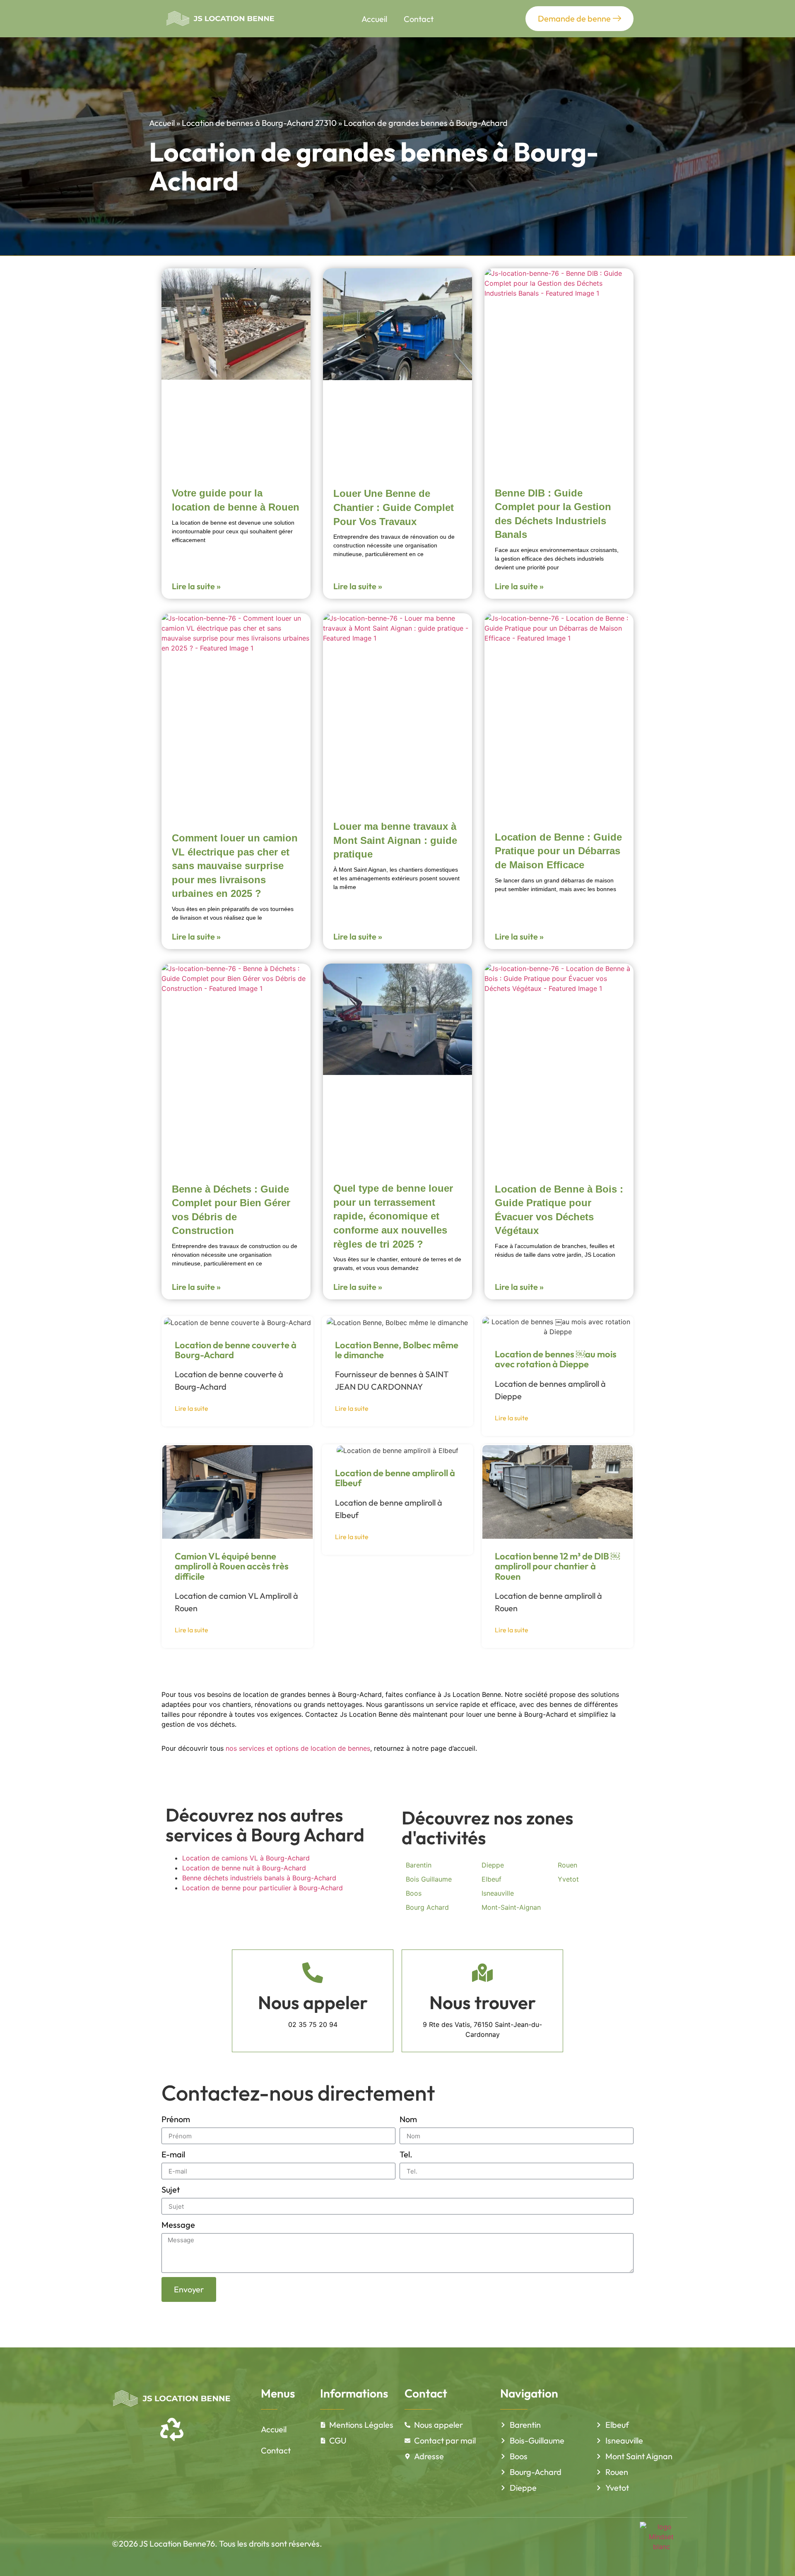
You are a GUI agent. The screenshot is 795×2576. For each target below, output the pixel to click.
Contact (419, 19)
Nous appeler (313, 2002)
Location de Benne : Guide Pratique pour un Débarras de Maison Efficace (558, 851)
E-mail (173, 2154)
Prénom (176, 2119)
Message (178, 2225)
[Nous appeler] (313, 1973)
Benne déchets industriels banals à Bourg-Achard (259, 1878)
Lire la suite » (196, 586)
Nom (408, 2119)
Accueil (374, 19)
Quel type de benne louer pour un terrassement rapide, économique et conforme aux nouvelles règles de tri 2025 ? (393, 1216)
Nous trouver (483, 2002)
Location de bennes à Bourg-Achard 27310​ (259, 123)
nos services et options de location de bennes (298, 1748)
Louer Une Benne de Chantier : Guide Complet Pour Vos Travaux (394, 507)
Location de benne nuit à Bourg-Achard (244, 1868)
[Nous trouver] (482, 1973)
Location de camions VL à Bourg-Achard (246, 1858)
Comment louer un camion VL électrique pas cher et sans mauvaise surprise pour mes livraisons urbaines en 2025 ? (235, 866)
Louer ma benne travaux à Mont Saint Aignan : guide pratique (395, 840)
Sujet (171, 2189)
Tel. (406, 2154)
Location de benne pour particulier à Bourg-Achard (263, 1888)
